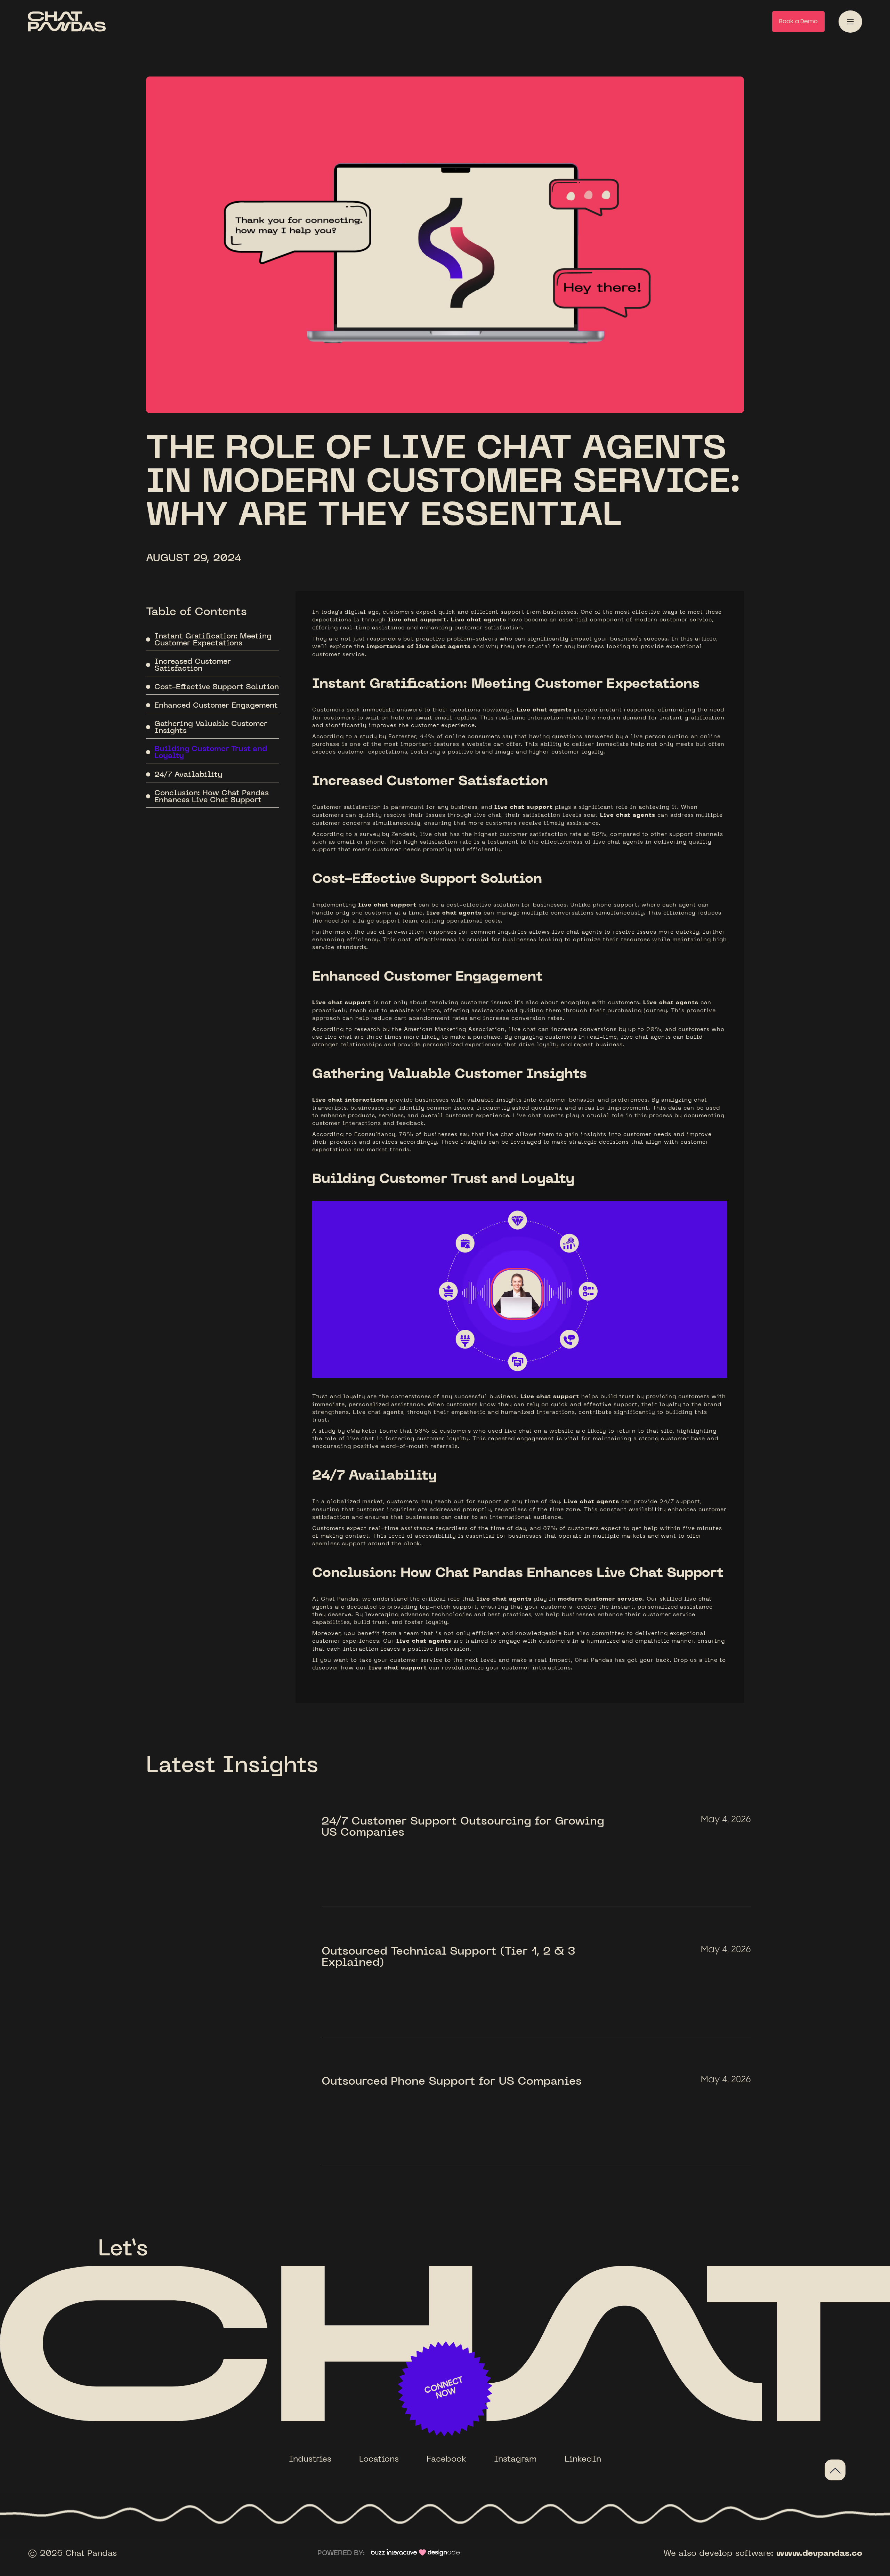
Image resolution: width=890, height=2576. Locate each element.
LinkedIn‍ (583, 2458)
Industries (310, 2458)
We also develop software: (763, 2553)
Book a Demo (798, 22)
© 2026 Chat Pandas (72, 2553)
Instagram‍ (515, 2458)
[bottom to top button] (835, 2470)
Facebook (446, 2458)
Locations (379, 2458)
